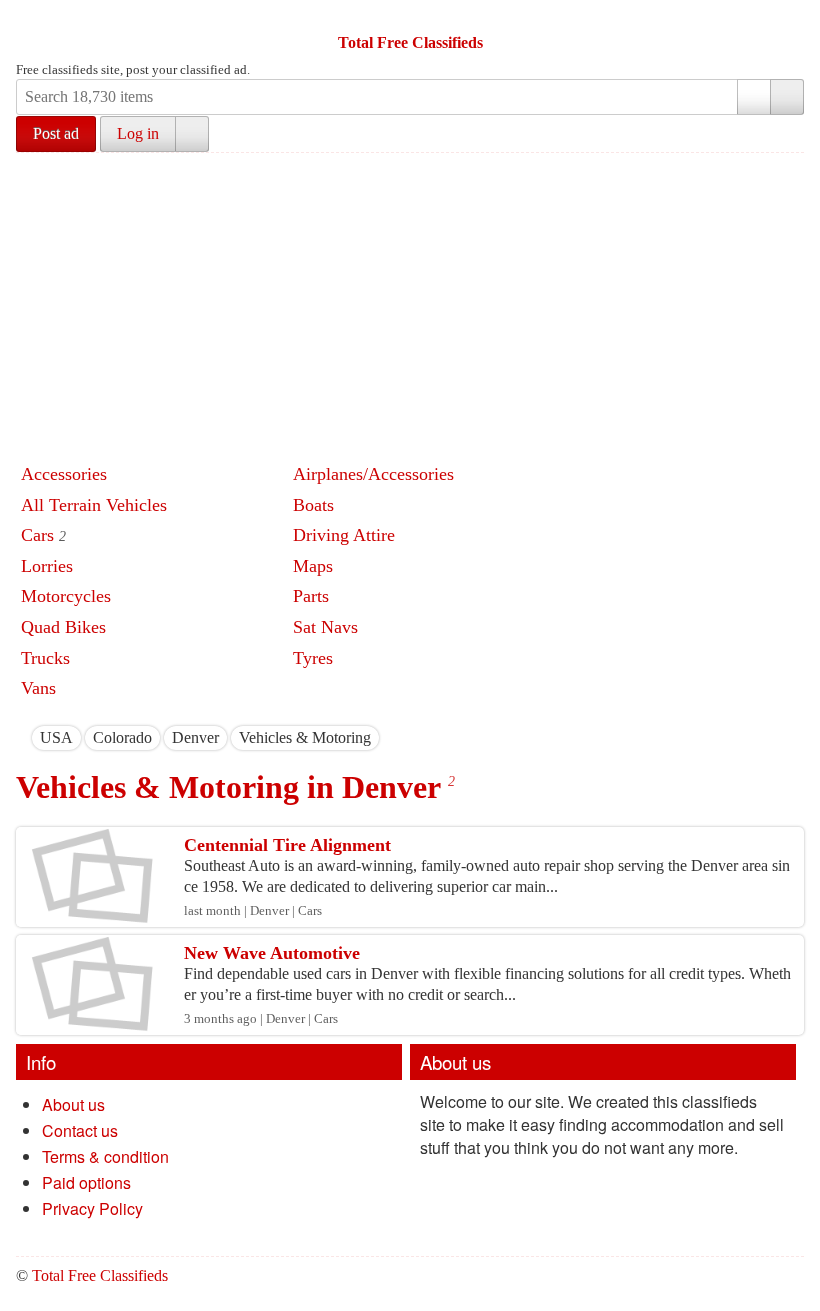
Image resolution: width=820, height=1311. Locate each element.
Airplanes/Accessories (373, 474)
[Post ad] (71, 18)
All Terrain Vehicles (94, 505)
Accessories (64, 474)
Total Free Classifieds (410, 42)
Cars (37, 535)
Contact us (80, 1130)
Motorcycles (66, 596)
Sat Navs (325, 627)
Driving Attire (344, 535)
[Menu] (33, 18)
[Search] (787, 97)
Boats (313, 505)
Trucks (45, 658)
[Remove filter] (73, 737)
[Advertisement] (418, 303)
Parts (311, 596)
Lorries (47, 566)
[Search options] (754, 97)
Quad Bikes (63, 627)
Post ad (56, 133)
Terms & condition (105, 1156)
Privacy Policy (92, 1208)
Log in (138, 133)
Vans (38, 688)
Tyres (313, 658)
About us (73, 1104)
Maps (313, 566)
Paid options (86, 1182)
